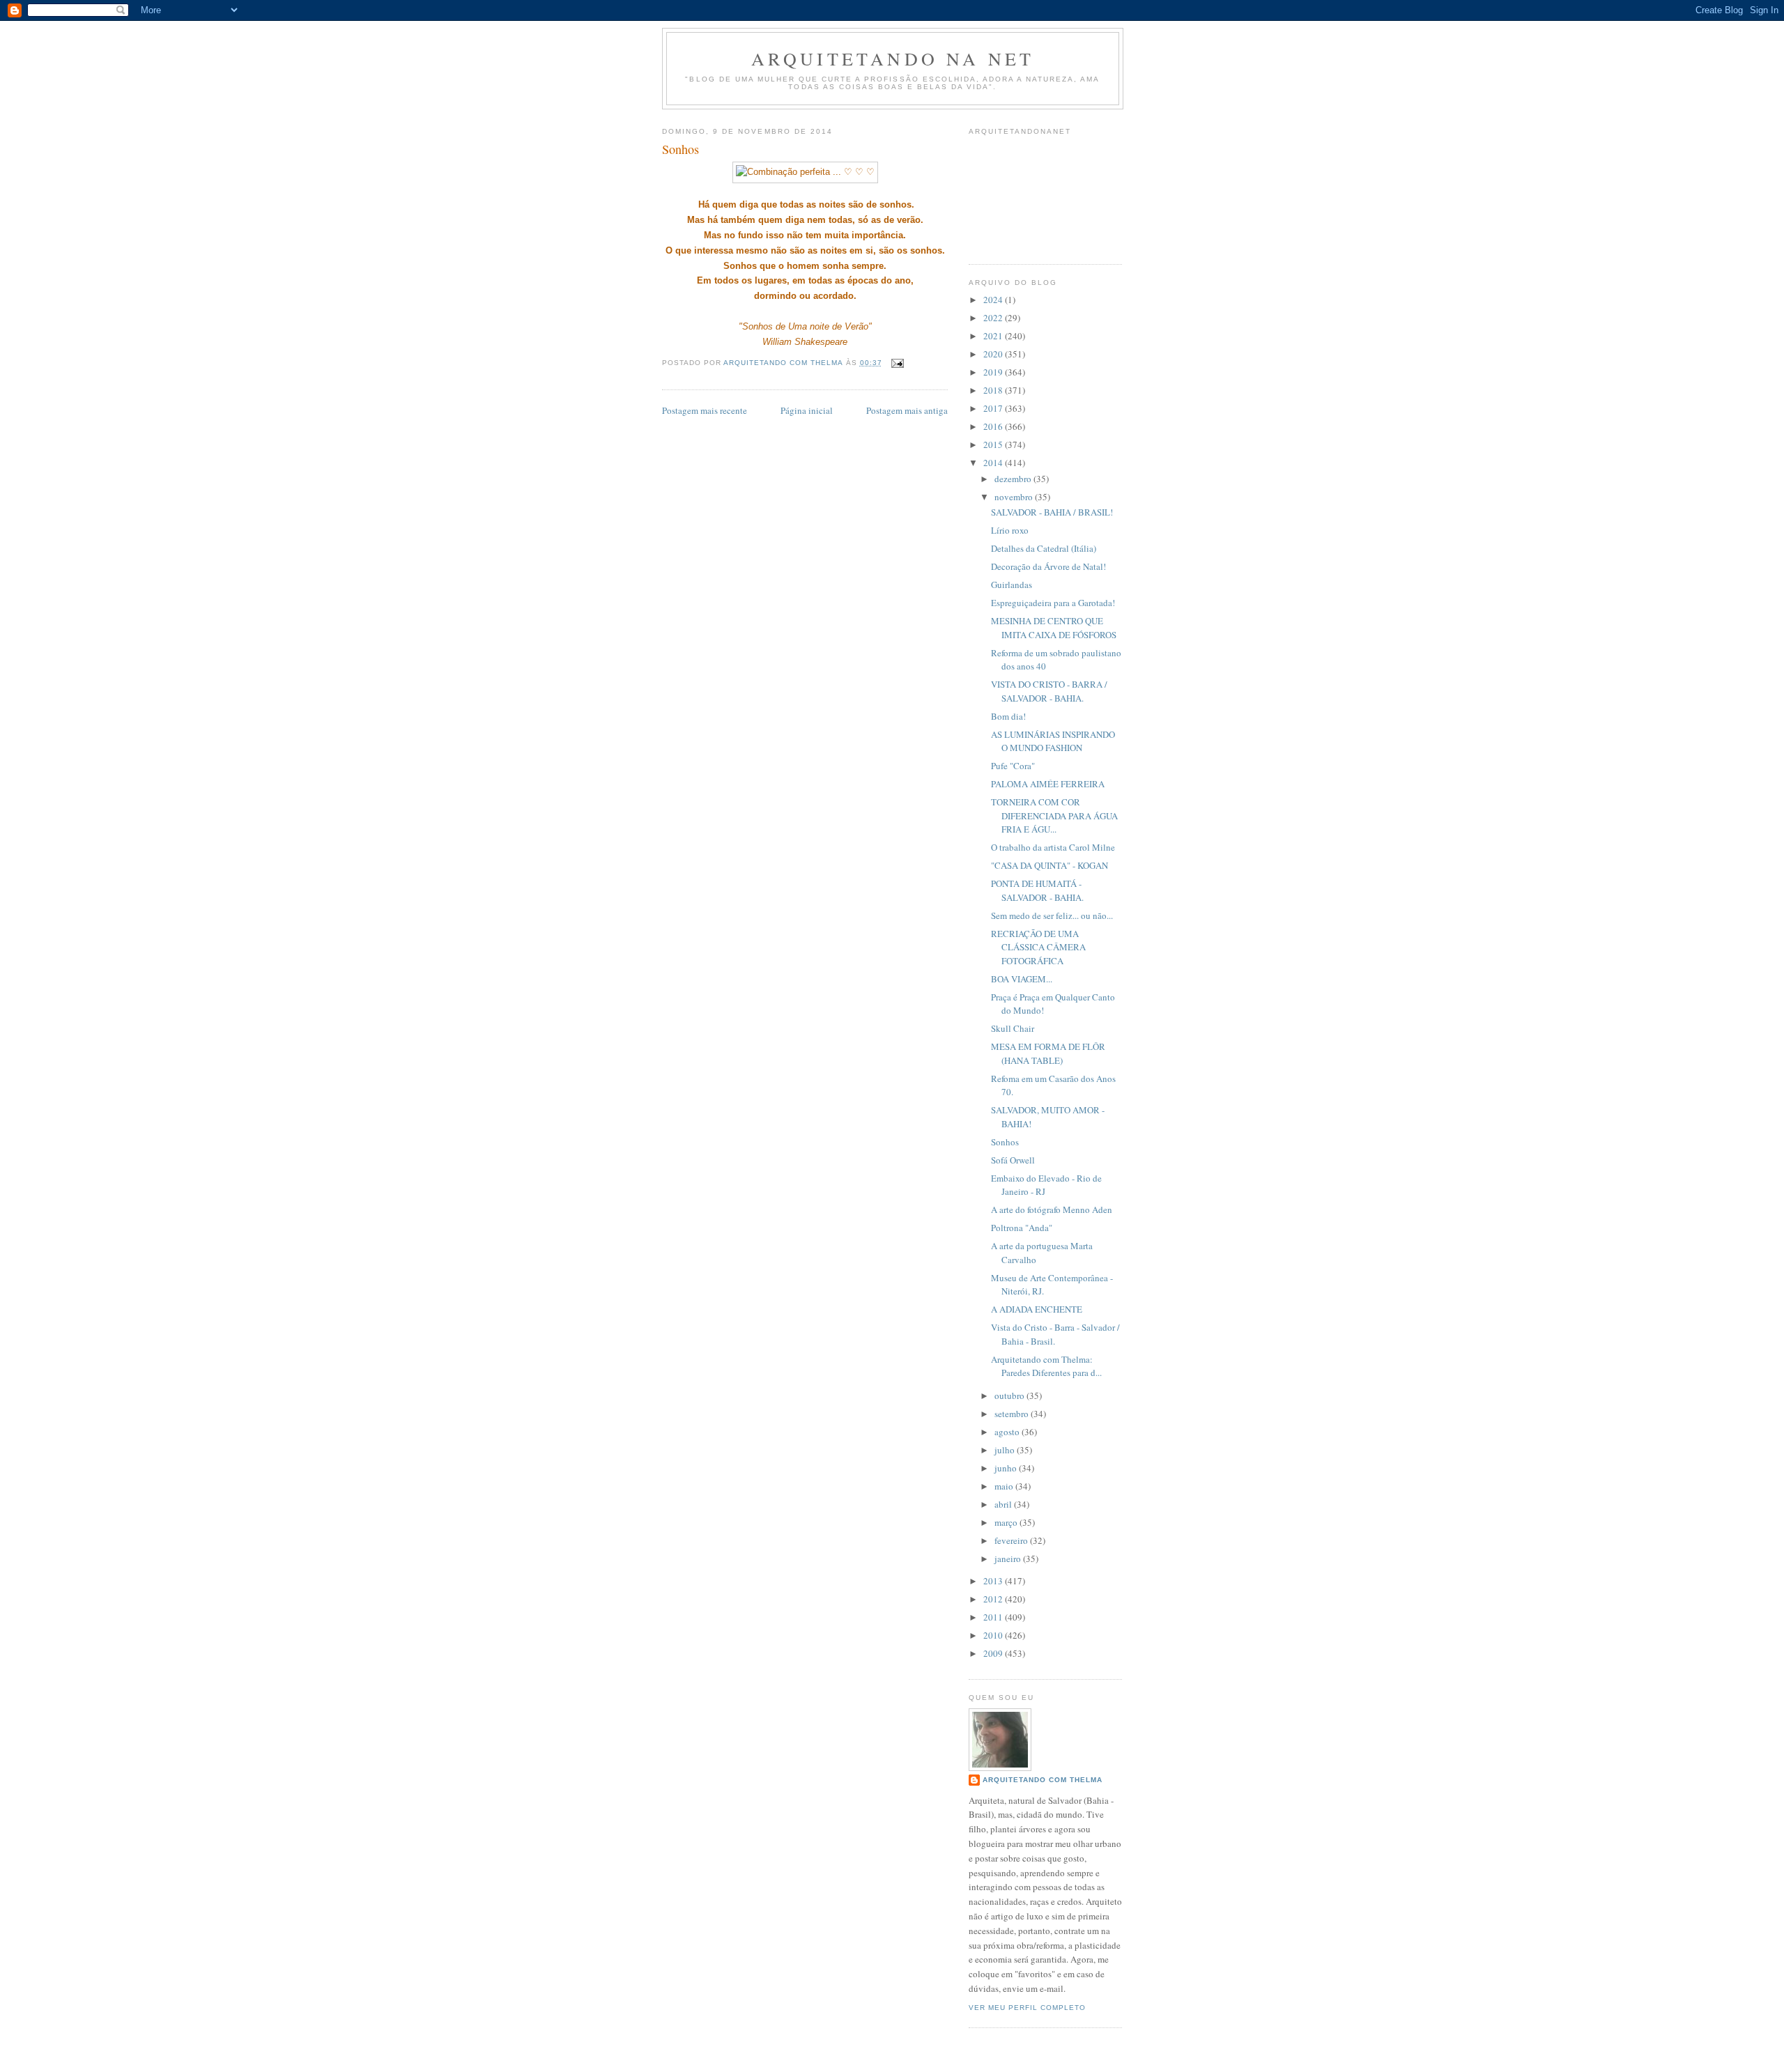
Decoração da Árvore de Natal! (1048, 566)
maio (1005, 1486)
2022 (994, 318)
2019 (994, 372)
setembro (1013, 1414)
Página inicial (807, 410)
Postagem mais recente (705, 410)
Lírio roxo (1010, 530)
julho (1006, 1450)
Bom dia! (1008, 716)
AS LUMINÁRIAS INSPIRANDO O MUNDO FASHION (1053, 741)
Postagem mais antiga (907, 410)
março (1007, 1522)
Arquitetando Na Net (893, 59)
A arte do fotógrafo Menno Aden (1052, 1209)
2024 (994, 300)
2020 (994, 354)
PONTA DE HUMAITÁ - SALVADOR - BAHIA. (1037, 890)
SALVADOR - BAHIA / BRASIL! (1052, 512)
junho (1007, 1468)
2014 (994, 463)
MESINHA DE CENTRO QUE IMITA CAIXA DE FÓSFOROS (1054, 628)
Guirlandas (1012, 585)
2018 (994, 390)
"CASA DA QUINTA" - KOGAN (1049, 865)
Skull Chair (1013, 1028)
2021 (994, 336)
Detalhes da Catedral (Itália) (1044, 548)
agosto (1008, 1432)
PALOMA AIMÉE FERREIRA (1048, 784)
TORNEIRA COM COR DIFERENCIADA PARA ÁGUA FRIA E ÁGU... (1054, 815)
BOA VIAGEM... (1022, 979)
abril (1004, 1504)
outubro (1010, 1395)
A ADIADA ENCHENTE (1037, 1309)
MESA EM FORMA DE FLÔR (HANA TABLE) (1048, 1053)
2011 (994, 1617)
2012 (994, 1599)
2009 (994, 1653)
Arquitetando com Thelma (1043, 1780)
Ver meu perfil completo (1027, 2008)
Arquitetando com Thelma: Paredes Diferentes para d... (1046, 1366)
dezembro (1014, 479)
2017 (994, 408)
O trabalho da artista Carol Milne (1053, 847)
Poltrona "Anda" (1022, 1228)
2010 (994, 1635)
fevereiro (1012, 1540)
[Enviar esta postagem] (897, 363)
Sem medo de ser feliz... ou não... (1052, 915)
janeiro (1009, 1559)
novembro (1015, 497)
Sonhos (1005, 1142)
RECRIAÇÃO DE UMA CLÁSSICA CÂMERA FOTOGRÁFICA (1038, 947)
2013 (994, 1581)
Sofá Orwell (1013, 1160)
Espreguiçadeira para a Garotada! (1053, 603)
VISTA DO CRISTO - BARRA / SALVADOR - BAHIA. (1049, 691)
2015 (994, 444)
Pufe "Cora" (1013, 766)
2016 (994, 426)
